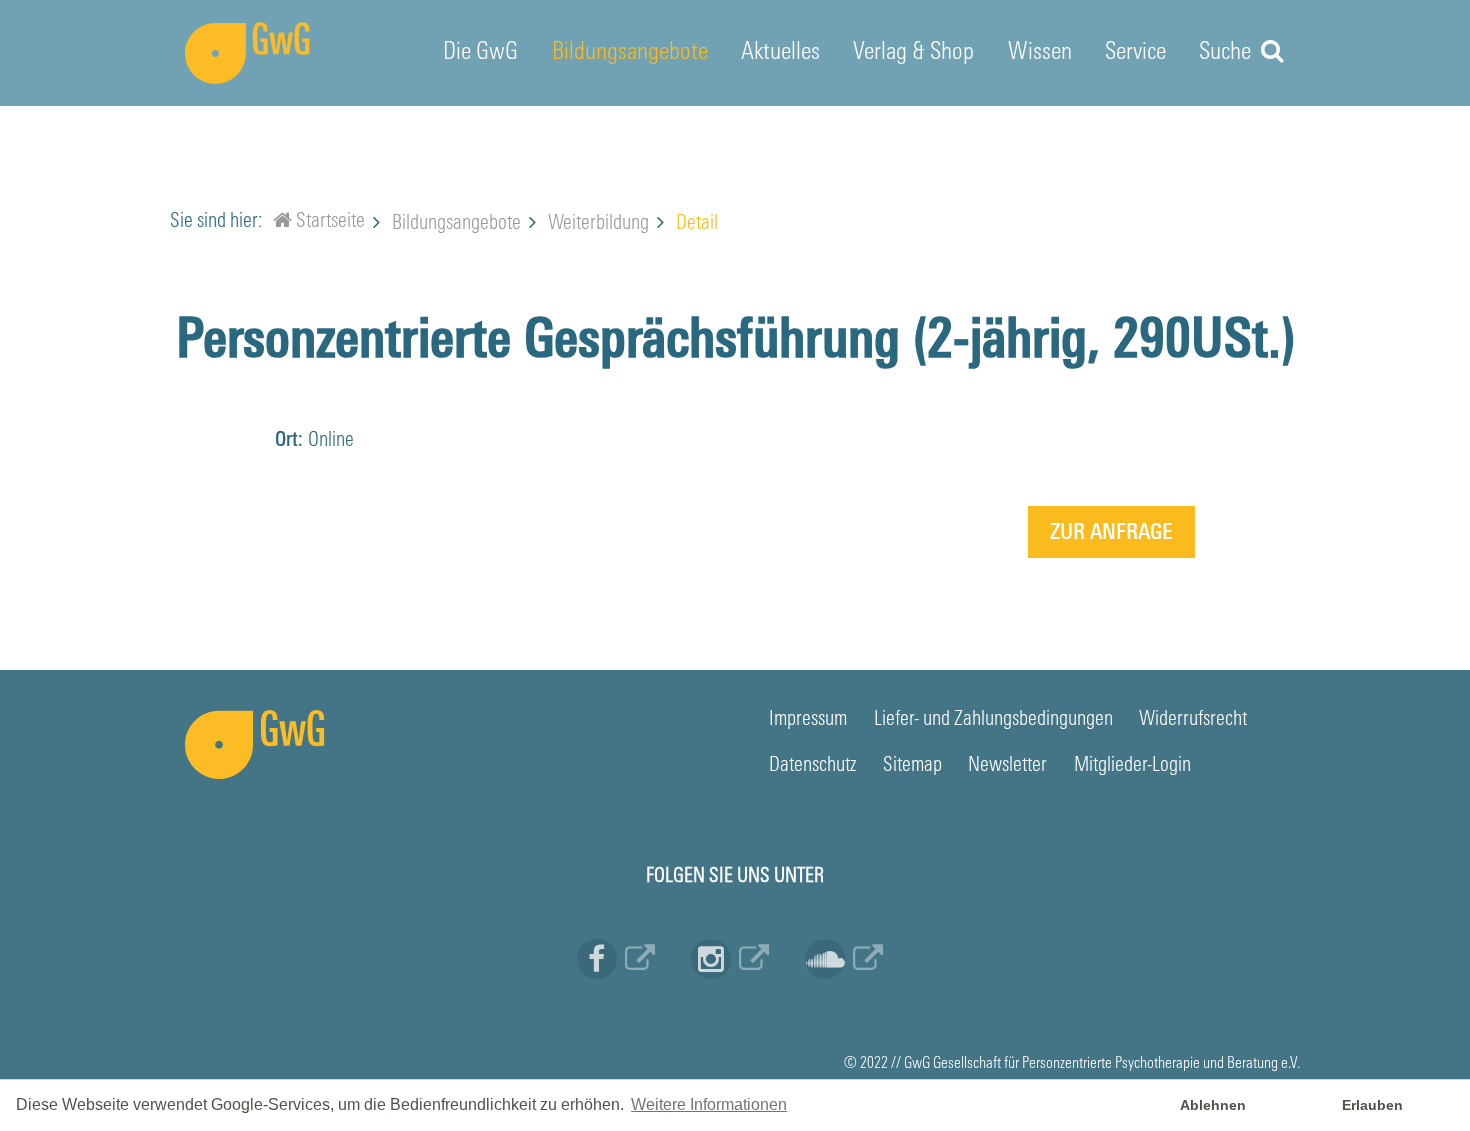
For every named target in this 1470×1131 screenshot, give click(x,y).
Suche (1227, 53)
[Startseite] (282, 224)
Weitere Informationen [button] (709, 1104)
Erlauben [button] (1372, 1105)
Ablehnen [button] (1213, 1105)
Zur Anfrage (1111, 533)
